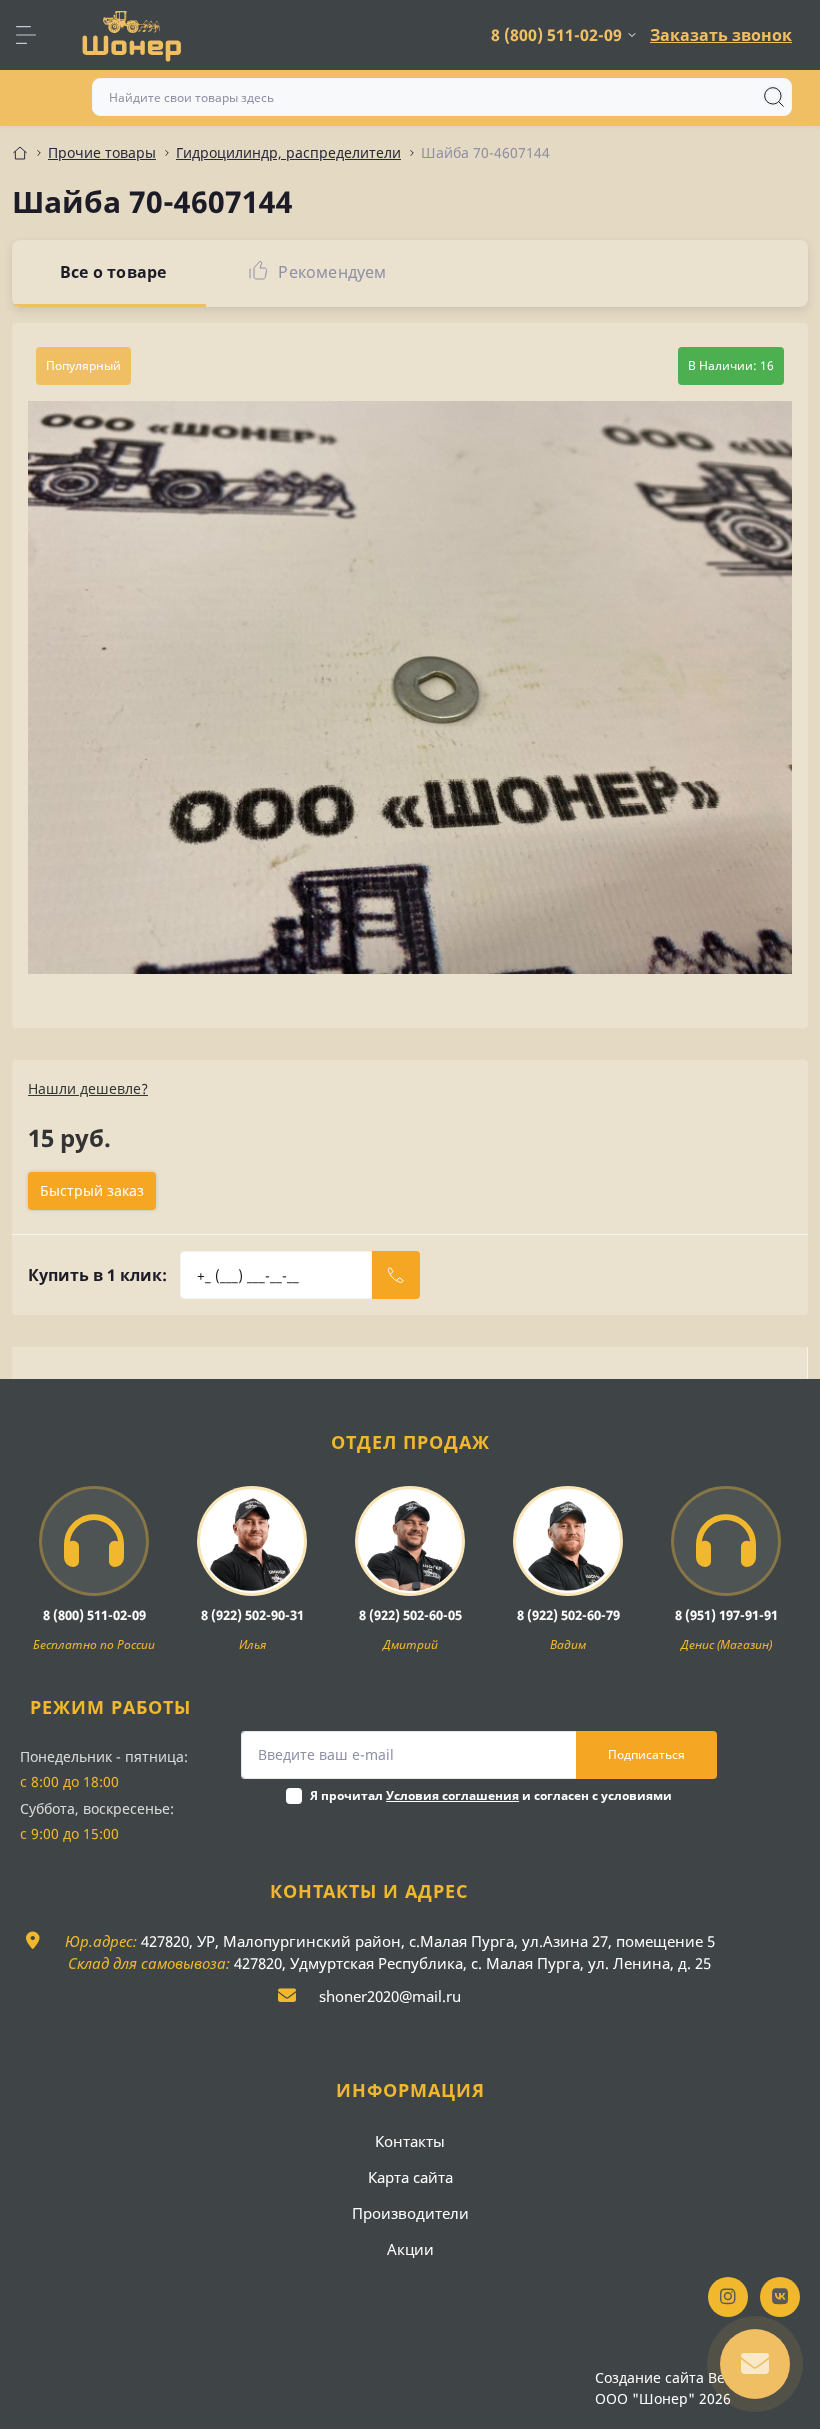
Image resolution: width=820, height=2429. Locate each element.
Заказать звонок (721, 35)
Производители (410, 2213)
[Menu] (36, 35)
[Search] (774, 97)
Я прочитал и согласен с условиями (491, 1795)
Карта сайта (410, 2177)
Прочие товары (102, 152)
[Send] (396, 1275)
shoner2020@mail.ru (390, 1996)
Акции (410, 2249)
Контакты (410, 2141)
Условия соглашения (452, 1795)
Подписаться (646, 1754)
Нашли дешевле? (88, 1088)
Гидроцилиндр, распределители (288, 152)
